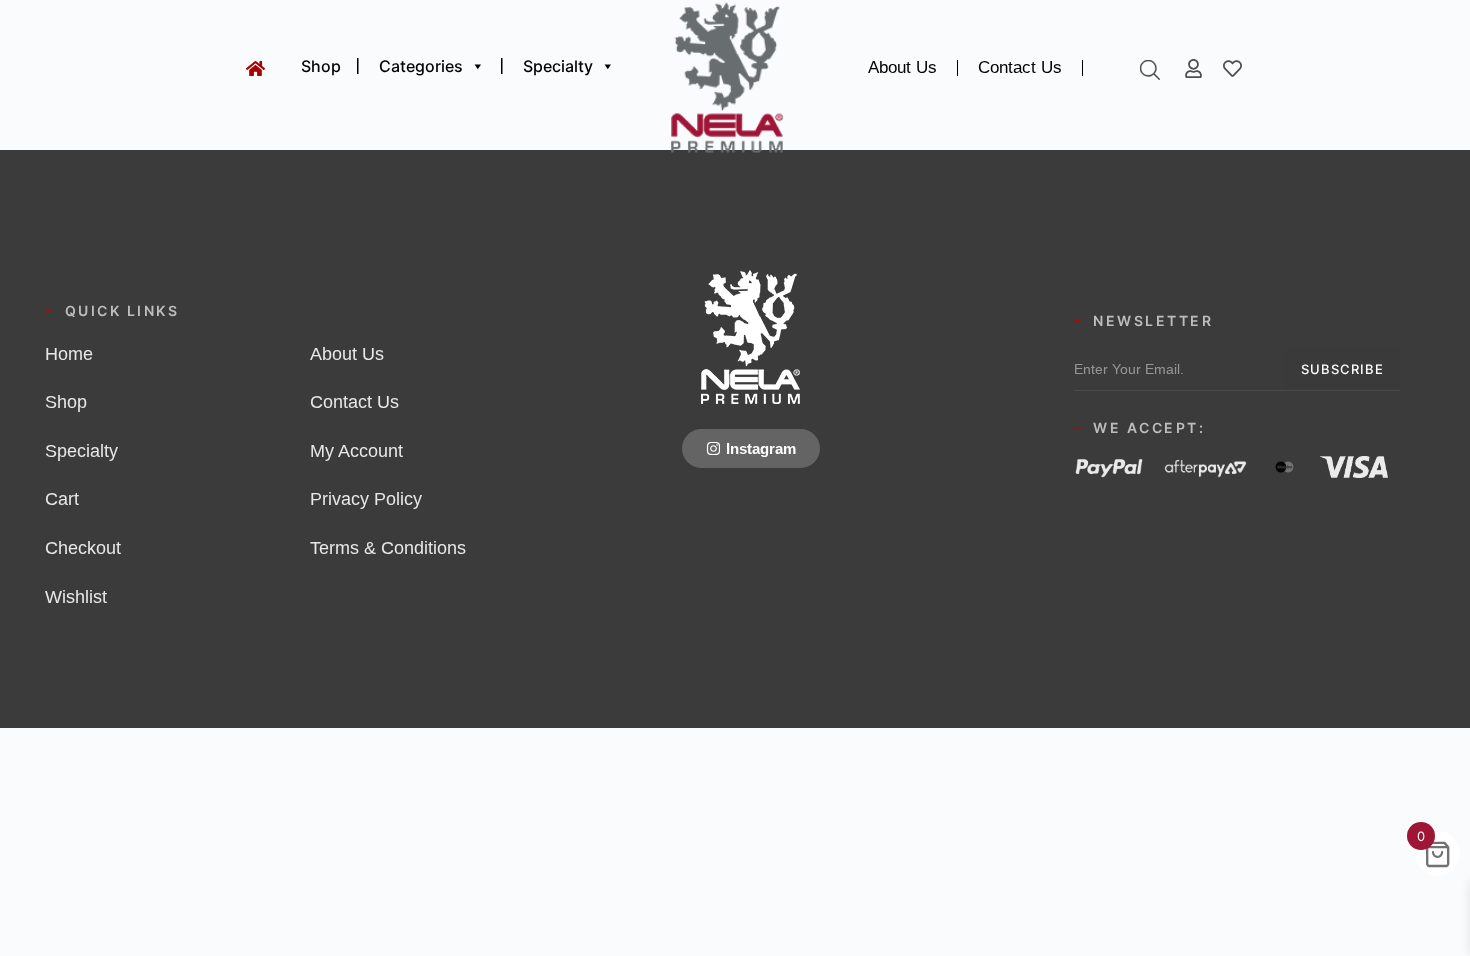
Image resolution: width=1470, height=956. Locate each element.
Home (69, 354)
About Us (902, 67)
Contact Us (1020, 67)
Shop (321, 66)
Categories (421, 66)
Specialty (558, 66)
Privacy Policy (366, 499)
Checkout (83, 548)
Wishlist (76, 597)
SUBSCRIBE (1342, 369)
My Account (356, 451)
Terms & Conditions (388, 548)
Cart (62, 499)
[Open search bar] (1150, 69)
